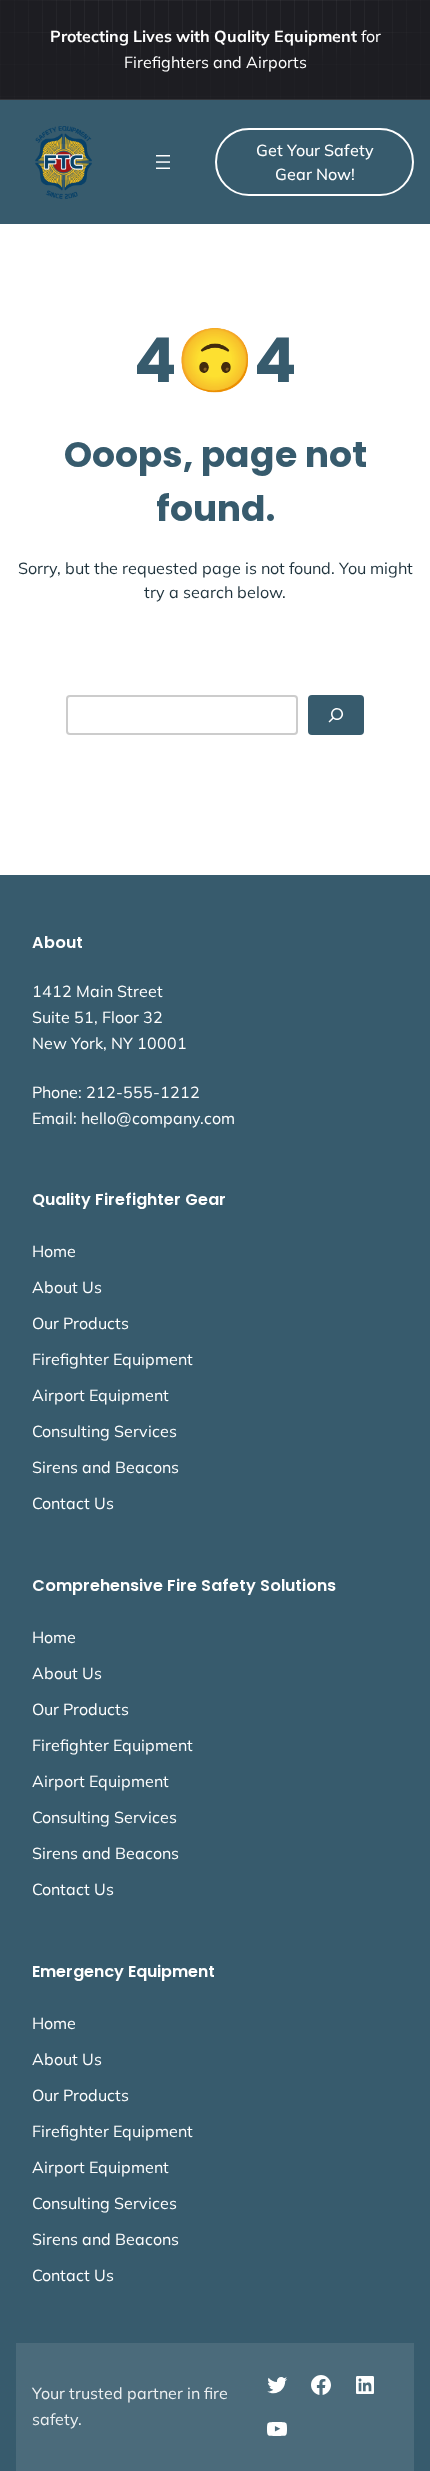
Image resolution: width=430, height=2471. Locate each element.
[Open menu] (163, 162)
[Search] (336, 715)
